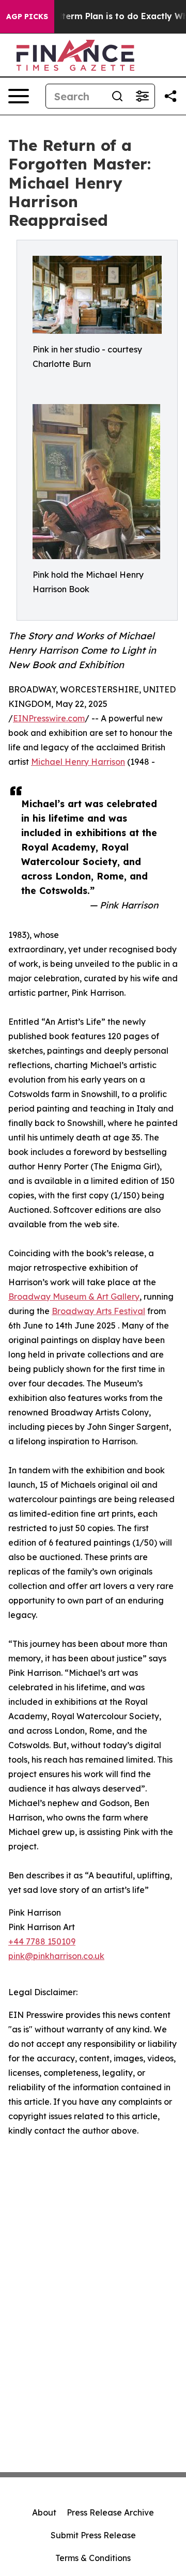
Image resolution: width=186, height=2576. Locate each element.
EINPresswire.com (49, 718)
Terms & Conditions (93, 2558)
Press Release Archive (110, 2512)
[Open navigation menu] (19, 96)
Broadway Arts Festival (98, 1311)
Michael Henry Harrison (78, 762)
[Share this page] (171, 96)
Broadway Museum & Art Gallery (74, 1297)
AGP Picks (27, 17)
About (44, 2512)
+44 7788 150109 (42, 1941)
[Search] (117, 96)
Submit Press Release (93, 2535)
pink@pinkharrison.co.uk (56, 1956)
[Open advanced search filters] (142, 96)
